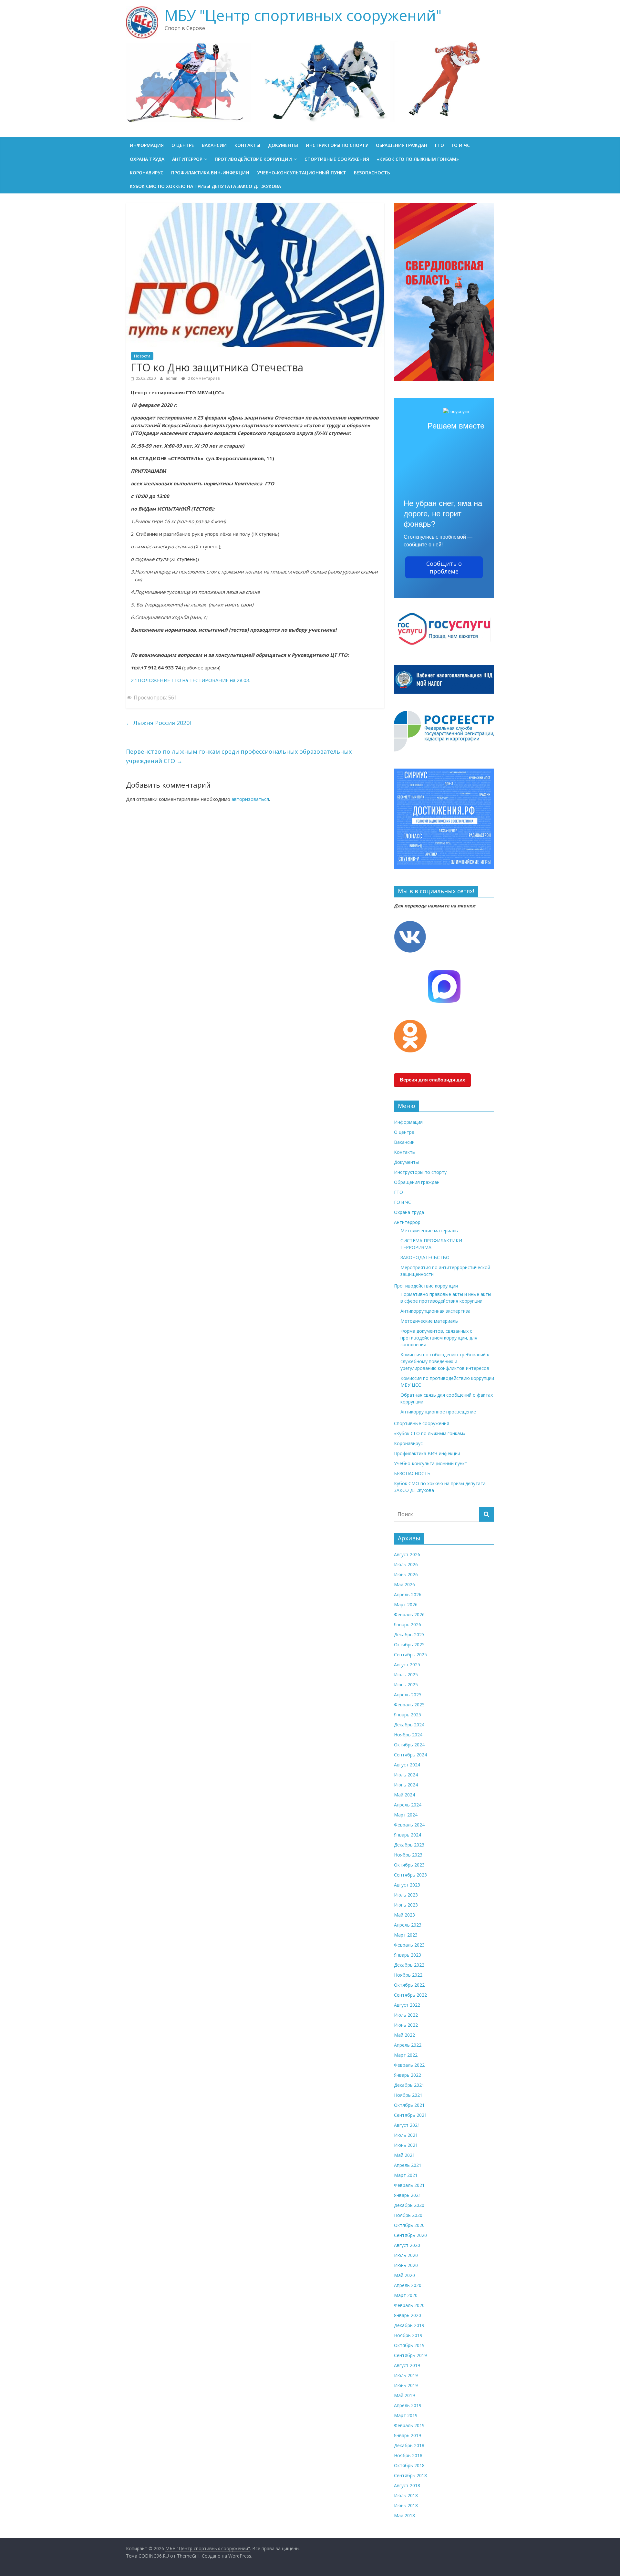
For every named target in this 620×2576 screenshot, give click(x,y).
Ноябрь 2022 (408, 1975)
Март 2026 (406, 1604)
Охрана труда (147, 159)
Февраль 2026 (409, 1614)
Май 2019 (404, 2395)
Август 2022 (407, 2005)
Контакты (247, 145)
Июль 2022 (406, 2015)
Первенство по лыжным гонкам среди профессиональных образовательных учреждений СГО (239, 756)
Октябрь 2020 (409, 2225)
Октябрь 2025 (409, 1645)
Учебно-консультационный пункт (302, 173)
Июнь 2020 (406, 2265)
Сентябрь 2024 (410, 1755)
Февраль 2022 (409, 2065)
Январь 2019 (408, 2435)
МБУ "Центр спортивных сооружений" (303, 15)
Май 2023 (404, 1915)
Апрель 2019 (408, 2405)
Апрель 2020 (408, 2285)
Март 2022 (406, 2055)
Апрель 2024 (408, 1805)
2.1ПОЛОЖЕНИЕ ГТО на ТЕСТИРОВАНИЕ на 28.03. (191, 680)
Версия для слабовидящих (432, 1080)
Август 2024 (407, 1765)
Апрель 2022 (408, 2045)
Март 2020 (406, 2295)
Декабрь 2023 (409, 1845)
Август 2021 (407, 2125)
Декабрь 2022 (409, 1965)
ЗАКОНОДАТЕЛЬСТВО (425, 1257)
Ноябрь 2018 (408, 2455)
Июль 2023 (406, 1895)
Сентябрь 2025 (410, 1655)
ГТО (439, 145)
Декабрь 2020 (409, 2205)
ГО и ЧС (461, 145)
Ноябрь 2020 (408, 2215)
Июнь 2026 (406, 1574)
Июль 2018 (406, 2495)
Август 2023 (407, 1885)
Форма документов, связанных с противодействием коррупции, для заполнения (439, 1338)
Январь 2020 (408, 2315)
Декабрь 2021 (409, 2085)
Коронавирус (147, 173)
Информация (147, 145)
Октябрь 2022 (409, 1985)
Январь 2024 (408, 1835)
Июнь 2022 (406, 2025)
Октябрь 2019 (409, 2345)
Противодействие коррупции (253, 159)
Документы (283, 145)
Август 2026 (407, 1554)
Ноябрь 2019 (408, 2335)
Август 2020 (407, 2245)
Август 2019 (407, 2365)
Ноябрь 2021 (408, 2095)
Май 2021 (404, 2155)
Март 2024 (406, 1815)
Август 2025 (407, 1665)
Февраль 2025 (409, 1705)
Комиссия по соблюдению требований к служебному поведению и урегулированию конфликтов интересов (445, 1361)
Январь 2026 (408, 1624)
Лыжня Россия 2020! (158, 723)
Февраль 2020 (409, 2305)
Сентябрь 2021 (410, 2115)
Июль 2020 (406, 2255)
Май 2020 (404, 2275)
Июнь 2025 (406, 1685)
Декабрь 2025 (409, 1635)
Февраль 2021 (409, 2185)
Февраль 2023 (409, 1945)
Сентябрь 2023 (410, 1875)
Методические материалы (429, 1231)
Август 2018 (407, 2485)
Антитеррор (187, 159)
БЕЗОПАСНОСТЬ (372, 173)
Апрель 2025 (408, 1695)
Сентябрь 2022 (410, 1995)
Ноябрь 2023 (408, 1855)
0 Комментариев (203, 378)
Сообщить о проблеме (444, 567)
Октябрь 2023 (409, 1865)
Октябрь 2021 (409, 2105)
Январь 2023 (408, 1955)
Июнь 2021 (406, 2145)
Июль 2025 (406, 1675)
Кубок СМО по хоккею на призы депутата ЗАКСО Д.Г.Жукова (205, 186)
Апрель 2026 (408, 1594)
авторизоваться (250, 799)
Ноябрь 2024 (408, 1735)
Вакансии (214, 145)
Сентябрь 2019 (410, 2355)
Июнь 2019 (406, 2385)
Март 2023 (406, 1935)
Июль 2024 (406, 1775)
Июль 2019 (406, 2375)
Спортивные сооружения (337, 159)
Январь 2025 (408, 1715)
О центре (183, 145)
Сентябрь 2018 (410, 2475)
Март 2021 (406, 2175)
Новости (142, 356)
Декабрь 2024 (409, 1725)
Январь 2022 (408, 2075)
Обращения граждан (402, 145)
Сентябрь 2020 (410, 2235)
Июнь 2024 (406, 1785)
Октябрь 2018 (409, 2465)
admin (172, 378)
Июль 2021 (406, 2135)
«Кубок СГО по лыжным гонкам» (418, 159)
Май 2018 (404, 2515)
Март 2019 (406, 2415)
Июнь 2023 (406, 1905)
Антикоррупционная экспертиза (435, 1311)
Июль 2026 (406, 1564)
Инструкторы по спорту (337, 145)
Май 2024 (404, 1795)
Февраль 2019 (409, 2425)
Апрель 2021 (408, 2165)
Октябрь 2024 (409, 1745)
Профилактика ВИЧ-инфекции (210, 173)
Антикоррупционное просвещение (438, 1412)
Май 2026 (404, 1584)
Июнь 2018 (406, 2505)
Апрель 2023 (408, 1925)
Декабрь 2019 (409, 2325)
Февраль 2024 (409, 1825)
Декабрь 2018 (409, 2445)
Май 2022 (404, 2035)
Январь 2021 (408, 2195)
